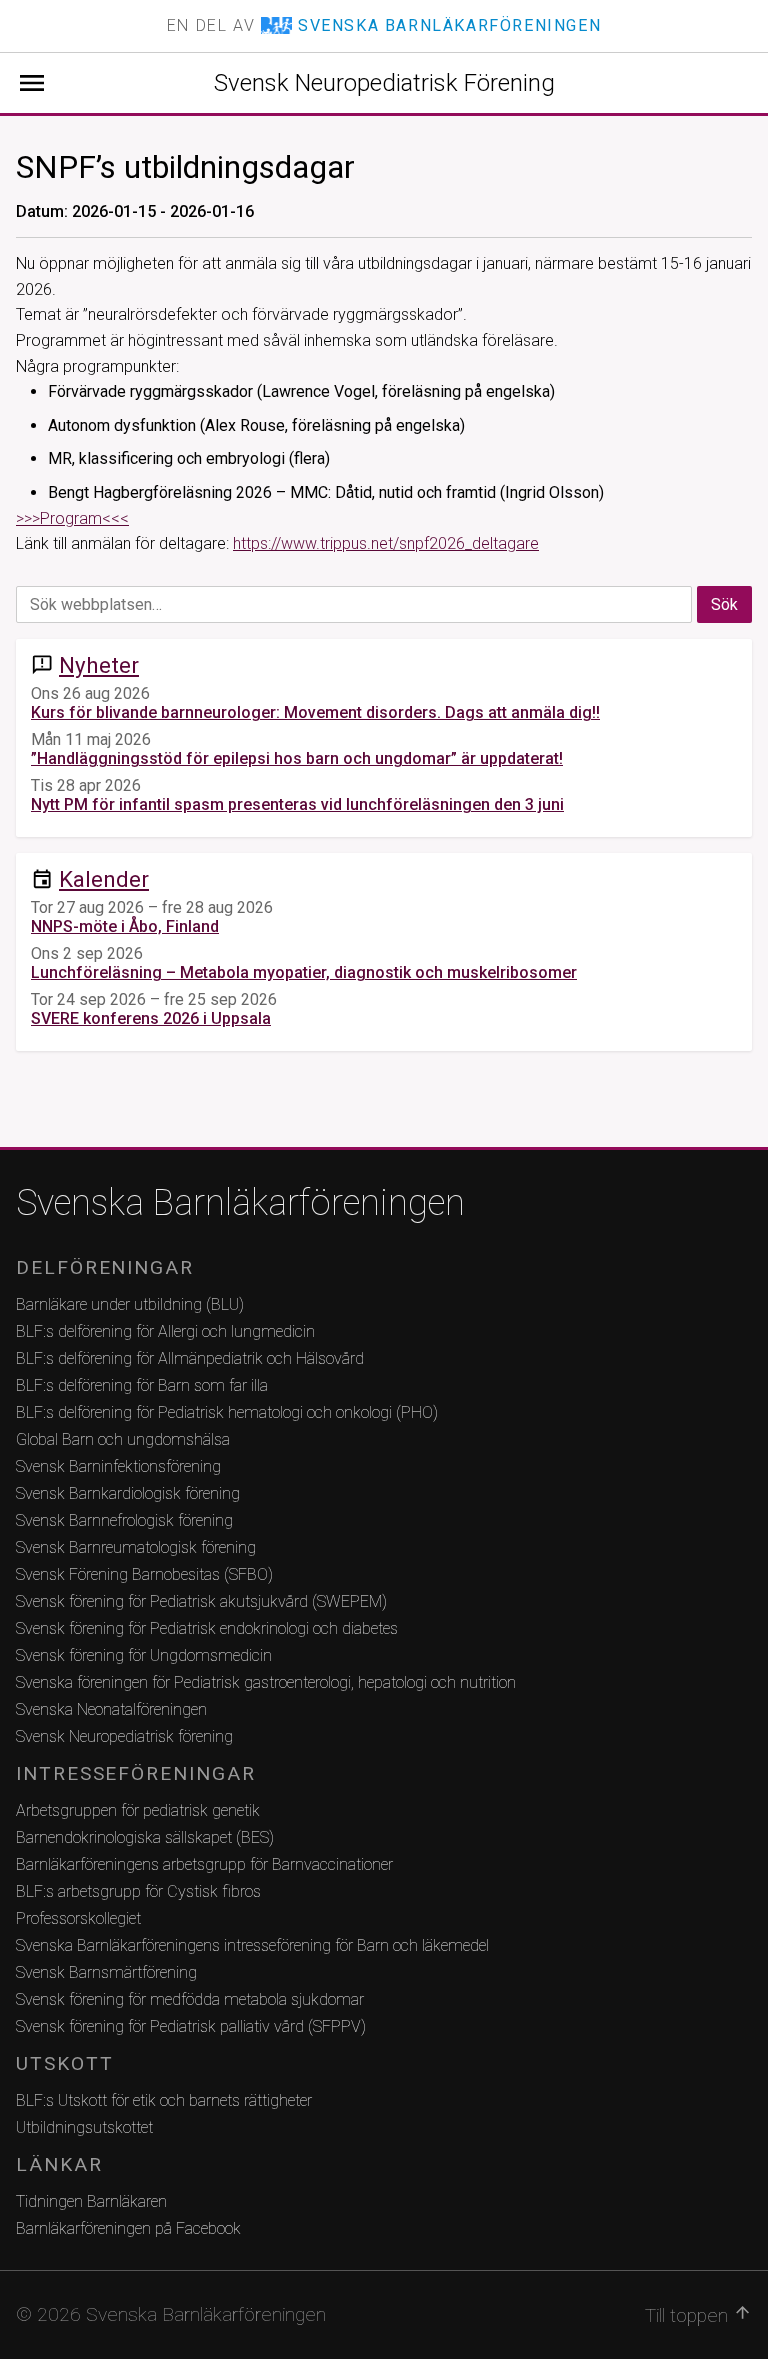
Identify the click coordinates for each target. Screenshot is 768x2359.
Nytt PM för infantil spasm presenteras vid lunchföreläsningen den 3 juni (297, 804)
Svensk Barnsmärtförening (106, 1972)
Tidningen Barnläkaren (91, 2201)
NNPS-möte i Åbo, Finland (125, 926)
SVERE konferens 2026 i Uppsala (151, 1018)
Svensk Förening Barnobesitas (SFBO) (144, 1574)
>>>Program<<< (72, 518)
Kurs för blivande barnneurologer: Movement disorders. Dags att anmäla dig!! (315, 712)
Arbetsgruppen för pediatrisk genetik (138, 1810)
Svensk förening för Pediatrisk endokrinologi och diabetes (207, 1628)
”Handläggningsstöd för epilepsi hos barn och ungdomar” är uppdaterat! (297, 758)
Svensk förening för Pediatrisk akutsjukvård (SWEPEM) (201, 1601)
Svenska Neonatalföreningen (111, 1709)
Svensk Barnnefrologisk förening (124, 1520)
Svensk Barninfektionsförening (118, 1466)
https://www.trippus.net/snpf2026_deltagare (386, 543)
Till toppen (698, 2315)
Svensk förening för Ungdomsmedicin (144, 1655)
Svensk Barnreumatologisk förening (136, 1547)
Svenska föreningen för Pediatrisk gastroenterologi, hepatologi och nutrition (266, 1682)
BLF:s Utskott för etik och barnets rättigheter (164, 2100)
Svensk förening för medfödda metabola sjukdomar (190, 1999)
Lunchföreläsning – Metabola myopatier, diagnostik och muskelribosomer (304, 972)
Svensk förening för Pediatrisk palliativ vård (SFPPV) (191, 2026)
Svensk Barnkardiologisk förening (128, 1493)
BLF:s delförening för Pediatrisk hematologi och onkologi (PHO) (227, 1412)
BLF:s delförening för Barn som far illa (142, 1385)
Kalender (104, 879)
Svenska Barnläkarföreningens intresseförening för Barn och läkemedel (252, 1945)
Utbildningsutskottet (84, 2127)
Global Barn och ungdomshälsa (123, 1439)
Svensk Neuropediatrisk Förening (384, 83)
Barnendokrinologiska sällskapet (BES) (145, 1837)
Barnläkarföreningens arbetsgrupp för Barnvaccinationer (204, 1864)
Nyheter (99, 665)
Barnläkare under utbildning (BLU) (130, 1304)
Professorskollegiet (78, 1918)
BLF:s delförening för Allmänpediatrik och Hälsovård (190, 1358)
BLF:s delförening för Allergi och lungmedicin (165, 1331)
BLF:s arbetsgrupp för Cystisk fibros (138, 1891)
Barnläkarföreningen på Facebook (128, 2228)
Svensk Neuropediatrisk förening (124, 1736)
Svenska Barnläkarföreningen (240, 1203)
